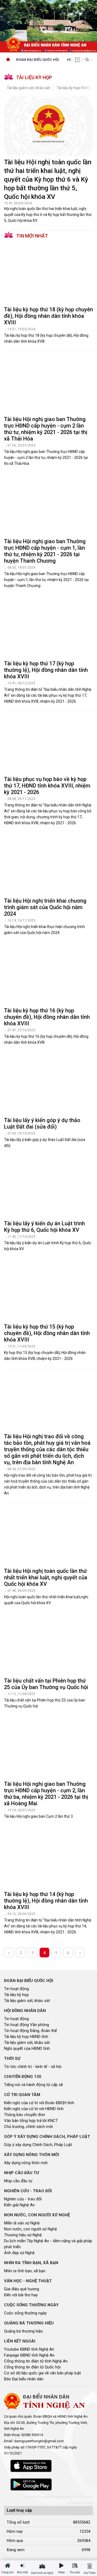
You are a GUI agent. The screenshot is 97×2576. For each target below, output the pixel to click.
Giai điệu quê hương (22, 2289)
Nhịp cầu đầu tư (18, 2181)
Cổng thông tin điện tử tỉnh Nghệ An (36, 2361)
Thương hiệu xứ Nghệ (23, 2235)
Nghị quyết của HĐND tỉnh (27, 2048)
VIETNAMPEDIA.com (80, 2503)
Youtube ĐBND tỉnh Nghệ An (29, 2349)
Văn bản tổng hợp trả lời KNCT (31, 2121)
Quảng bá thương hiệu (23, 2331)
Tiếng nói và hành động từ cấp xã (33, 2085)
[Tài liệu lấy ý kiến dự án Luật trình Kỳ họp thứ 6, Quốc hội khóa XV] (48, 1188)
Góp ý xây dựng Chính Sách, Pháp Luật (38, 2145)
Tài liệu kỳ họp (16, 1995)
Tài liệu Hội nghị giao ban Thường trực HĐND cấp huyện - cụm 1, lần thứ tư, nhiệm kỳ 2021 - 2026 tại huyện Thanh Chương (45, 551)
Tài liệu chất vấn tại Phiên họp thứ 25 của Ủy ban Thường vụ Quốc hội (46, 1684)
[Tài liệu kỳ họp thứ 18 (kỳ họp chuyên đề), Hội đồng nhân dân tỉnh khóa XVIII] (48, 274)
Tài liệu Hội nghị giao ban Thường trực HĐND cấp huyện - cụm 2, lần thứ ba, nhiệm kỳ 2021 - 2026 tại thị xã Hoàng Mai (46, 1794)
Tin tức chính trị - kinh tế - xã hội (33, 2067)
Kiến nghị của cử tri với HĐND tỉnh (34, 2109)
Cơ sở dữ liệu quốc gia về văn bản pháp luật (42, 2373)
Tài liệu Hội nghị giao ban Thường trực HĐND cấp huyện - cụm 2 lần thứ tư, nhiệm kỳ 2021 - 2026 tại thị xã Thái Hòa (46, 429)
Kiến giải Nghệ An (19, 2205)
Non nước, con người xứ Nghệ (30, 2229)
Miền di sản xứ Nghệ (22, 2223)
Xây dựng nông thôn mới (26, 2163)
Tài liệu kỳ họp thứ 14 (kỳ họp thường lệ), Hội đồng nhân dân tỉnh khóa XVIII (46, 1901)
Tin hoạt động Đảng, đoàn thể (30, 2031)
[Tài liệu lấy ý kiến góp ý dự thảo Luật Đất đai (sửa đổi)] (48, 1085)
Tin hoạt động (16, 1989)
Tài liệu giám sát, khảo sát (28, 88)
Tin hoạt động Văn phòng (27, 2025)
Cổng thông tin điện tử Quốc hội (32, 2367)
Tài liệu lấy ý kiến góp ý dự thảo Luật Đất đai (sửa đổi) (42, 1123)
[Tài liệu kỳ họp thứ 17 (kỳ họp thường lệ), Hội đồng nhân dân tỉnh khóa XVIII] (48, 628)
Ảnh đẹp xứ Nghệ (19, 2253)
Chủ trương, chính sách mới (28, 2127)
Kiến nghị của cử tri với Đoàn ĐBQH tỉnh (39, 2103)
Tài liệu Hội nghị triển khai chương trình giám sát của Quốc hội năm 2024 (45, 907)
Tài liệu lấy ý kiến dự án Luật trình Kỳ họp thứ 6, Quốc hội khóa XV (44, 1227)
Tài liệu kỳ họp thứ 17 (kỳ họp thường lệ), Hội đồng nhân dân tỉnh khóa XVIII (46, 670)
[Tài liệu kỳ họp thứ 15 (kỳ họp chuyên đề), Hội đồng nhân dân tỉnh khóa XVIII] (48, 1292)
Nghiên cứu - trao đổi (23, 2199)
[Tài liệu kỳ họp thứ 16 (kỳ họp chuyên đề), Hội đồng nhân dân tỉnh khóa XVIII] (48, 975)
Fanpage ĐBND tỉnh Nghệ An (29, 2355)
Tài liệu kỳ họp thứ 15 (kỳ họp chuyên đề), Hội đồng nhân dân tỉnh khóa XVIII (47, 1333)
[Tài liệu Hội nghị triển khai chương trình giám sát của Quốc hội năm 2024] (48, 866)
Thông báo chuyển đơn (25, 2115)
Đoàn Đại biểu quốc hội (38, 60)
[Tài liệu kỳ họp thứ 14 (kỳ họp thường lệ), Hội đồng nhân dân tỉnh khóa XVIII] (48, 1859)
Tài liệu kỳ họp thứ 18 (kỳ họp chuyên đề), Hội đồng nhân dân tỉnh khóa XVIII (48, 316)
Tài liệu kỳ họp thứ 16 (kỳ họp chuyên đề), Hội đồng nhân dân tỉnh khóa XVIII (47, 1017)
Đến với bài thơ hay (21, 2295)
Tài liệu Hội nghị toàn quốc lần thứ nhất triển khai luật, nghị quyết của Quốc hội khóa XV (46, 1577)
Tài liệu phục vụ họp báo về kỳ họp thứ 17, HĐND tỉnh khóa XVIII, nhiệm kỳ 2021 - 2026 (47, 786)
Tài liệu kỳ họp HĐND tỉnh (26, 2037)
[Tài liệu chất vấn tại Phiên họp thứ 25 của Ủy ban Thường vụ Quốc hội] (48, 1646)
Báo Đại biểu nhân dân (24, 2379)
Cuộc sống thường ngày (25, 2313)
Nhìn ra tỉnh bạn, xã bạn (25, 2271)
